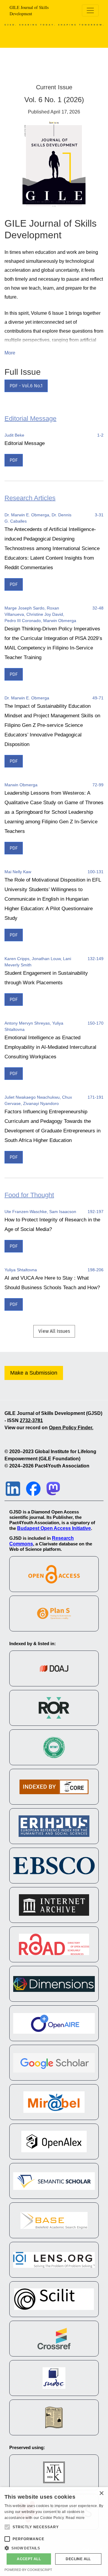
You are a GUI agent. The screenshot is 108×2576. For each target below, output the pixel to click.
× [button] (101, 2493)
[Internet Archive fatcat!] (54, 1905)
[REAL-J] (54, 2472)
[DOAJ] (54, 1668)
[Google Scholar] (54, 2063)
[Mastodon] (53, 1488)
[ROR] (54, 1708)
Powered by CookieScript (28, 2570)
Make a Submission (34, 1373)
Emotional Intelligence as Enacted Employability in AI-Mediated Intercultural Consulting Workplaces (50, 1047)
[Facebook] (33, 1488)
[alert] (54, 2532)
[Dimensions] (54, 1984)
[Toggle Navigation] (90, 10)
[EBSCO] (54, 1866)
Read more (75, 2518)
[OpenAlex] (54, 2141)
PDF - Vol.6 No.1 (26, 386)
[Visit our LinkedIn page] (13, 1488)
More (10, 353)
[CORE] (54, 1787)
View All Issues (54, 1331)
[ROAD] (54, 1944)
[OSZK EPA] (54, 2417)
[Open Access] (54, 1574)
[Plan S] (54, 1614)
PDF (14, 460)
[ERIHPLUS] (54, 1826)
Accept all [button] (29, 2559)
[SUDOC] (54, 2378)
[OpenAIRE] (54, 2023)
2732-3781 (31, 1420)
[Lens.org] (54, 2260)
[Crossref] (54, 2339)
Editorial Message (25, 443)
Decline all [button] (78, 2559)
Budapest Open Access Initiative (54, 1528)
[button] (54, 2548)
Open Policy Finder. (71, 1428)
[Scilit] (54, 2299)
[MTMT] (54, 1747)
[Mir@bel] (54, 2102)
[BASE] (54, 2220)
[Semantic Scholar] (54, 2181)
